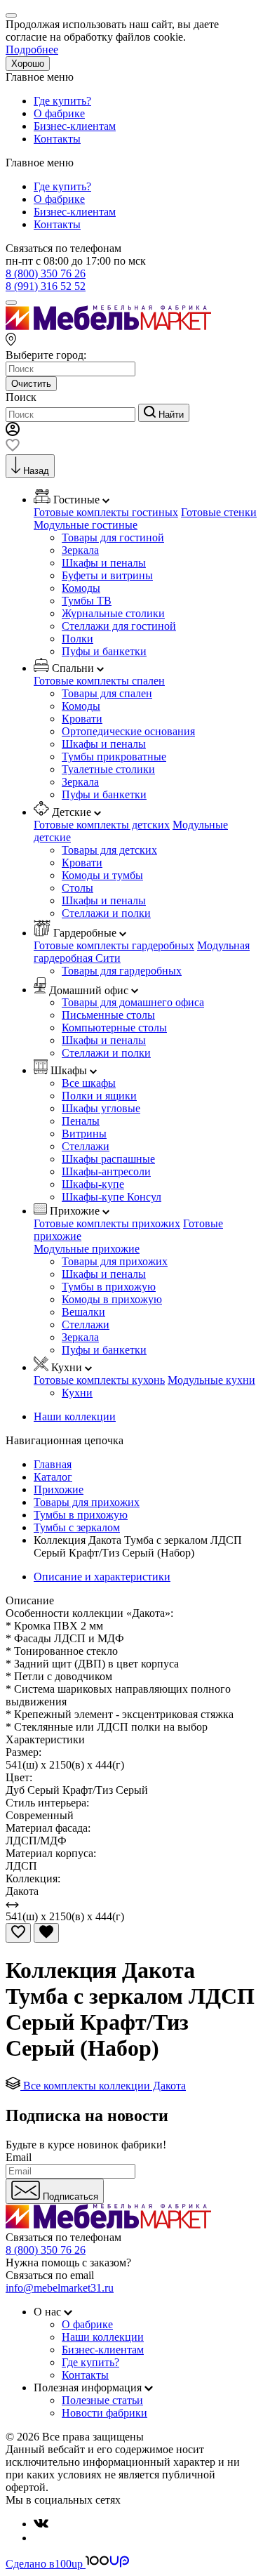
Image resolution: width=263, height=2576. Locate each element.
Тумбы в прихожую (109, 1287)
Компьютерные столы (114, 1028)
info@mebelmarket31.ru (60, 2288)
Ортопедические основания (128, 731)
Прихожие (59, 1490)
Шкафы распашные (108, 1159)
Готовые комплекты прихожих (107, 1223)
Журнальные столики (113, 613)
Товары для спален (107, 693)
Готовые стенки (219, 512)
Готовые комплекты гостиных (106, 512)
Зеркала (80, 550)
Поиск (21, 397)
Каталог (53, 1477)
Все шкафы (89, 1083)
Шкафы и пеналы (104, 563)
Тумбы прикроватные (114, 757)
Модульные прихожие (87, 1249)
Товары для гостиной (113, 537)
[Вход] (13, 432)
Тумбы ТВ (87, 601)
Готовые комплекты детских (102, 825)
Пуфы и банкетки (104, 651)
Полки (77, 639)
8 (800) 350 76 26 (46, 273)
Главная (53, 1464)
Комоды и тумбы (102, 875)
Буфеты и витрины (107, 575)
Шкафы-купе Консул (112, 1197)
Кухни (77, 1393)
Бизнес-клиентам (75, 126)
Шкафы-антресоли (106, 1171)
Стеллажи (86, 1146)
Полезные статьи (102, 2400)
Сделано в (44, 2564)
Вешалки (83, 1312)
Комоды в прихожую (112, 1299)
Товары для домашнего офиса (133, 1002)
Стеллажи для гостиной (119, 626)
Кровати (82, 719)
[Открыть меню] (11, 303)
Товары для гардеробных (122, 971)
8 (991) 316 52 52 (46, 286)
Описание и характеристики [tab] (102, 1577)
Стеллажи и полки (106, 913)
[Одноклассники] (39, 2538)
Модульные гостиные (86, 525)
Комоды (81, 588)
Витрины (84, 1134)
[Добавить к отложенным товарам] (18, 1933)
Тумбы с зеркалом (77, 1527)
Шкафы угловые (101, 1108)
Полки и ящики (99, 1096)
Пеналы (81, 1121)
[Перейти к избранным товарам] (13, 448)
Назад (36, 471)
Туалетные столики (108, 769)
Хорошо (28, 64)
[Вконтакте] (41, 2524)
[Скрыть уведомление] (11, 15)
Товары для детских (109, 850)
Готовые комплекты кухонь (99, 1380)
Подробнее (32, 49)
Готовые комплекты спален (99, 681)
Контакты (57, 139)
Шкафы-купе (93, 1184)
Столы (77, 888)
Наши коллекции (75, 1416)
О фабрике (59, 113)
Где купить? (62, 101)
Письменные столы (108, 1015)
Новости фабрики (104, 2413)
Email (19, 2157)
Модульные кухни (211, 1380)
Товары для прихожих (115, 1261)
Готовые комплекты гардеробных (114, 945)
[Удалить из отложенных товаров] (46, 1933)
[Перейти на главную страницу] (108, 326)
